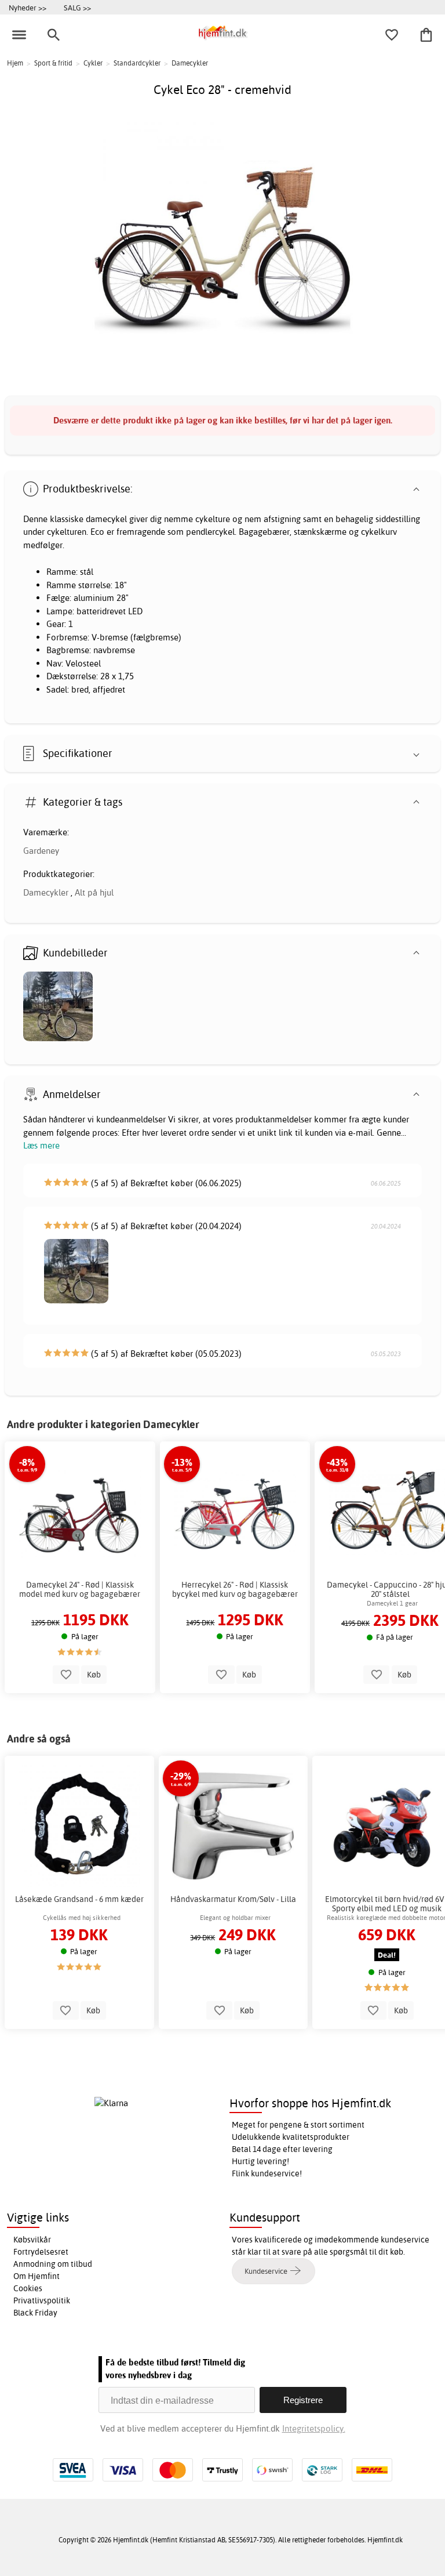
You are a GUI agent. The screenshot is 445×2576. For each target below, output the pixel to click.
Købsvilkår (32, 2240)
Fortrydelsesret (41, 2252)
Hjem (15, 63)
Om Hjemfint (37, 2276)
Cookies (28, 2288)
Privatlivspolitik (42, 2300)
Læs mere (41, 1145)
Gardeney (41, 851)
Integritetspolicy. (314, 2428)
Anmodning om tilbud (53, 2264)
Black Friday (35, 2313)
